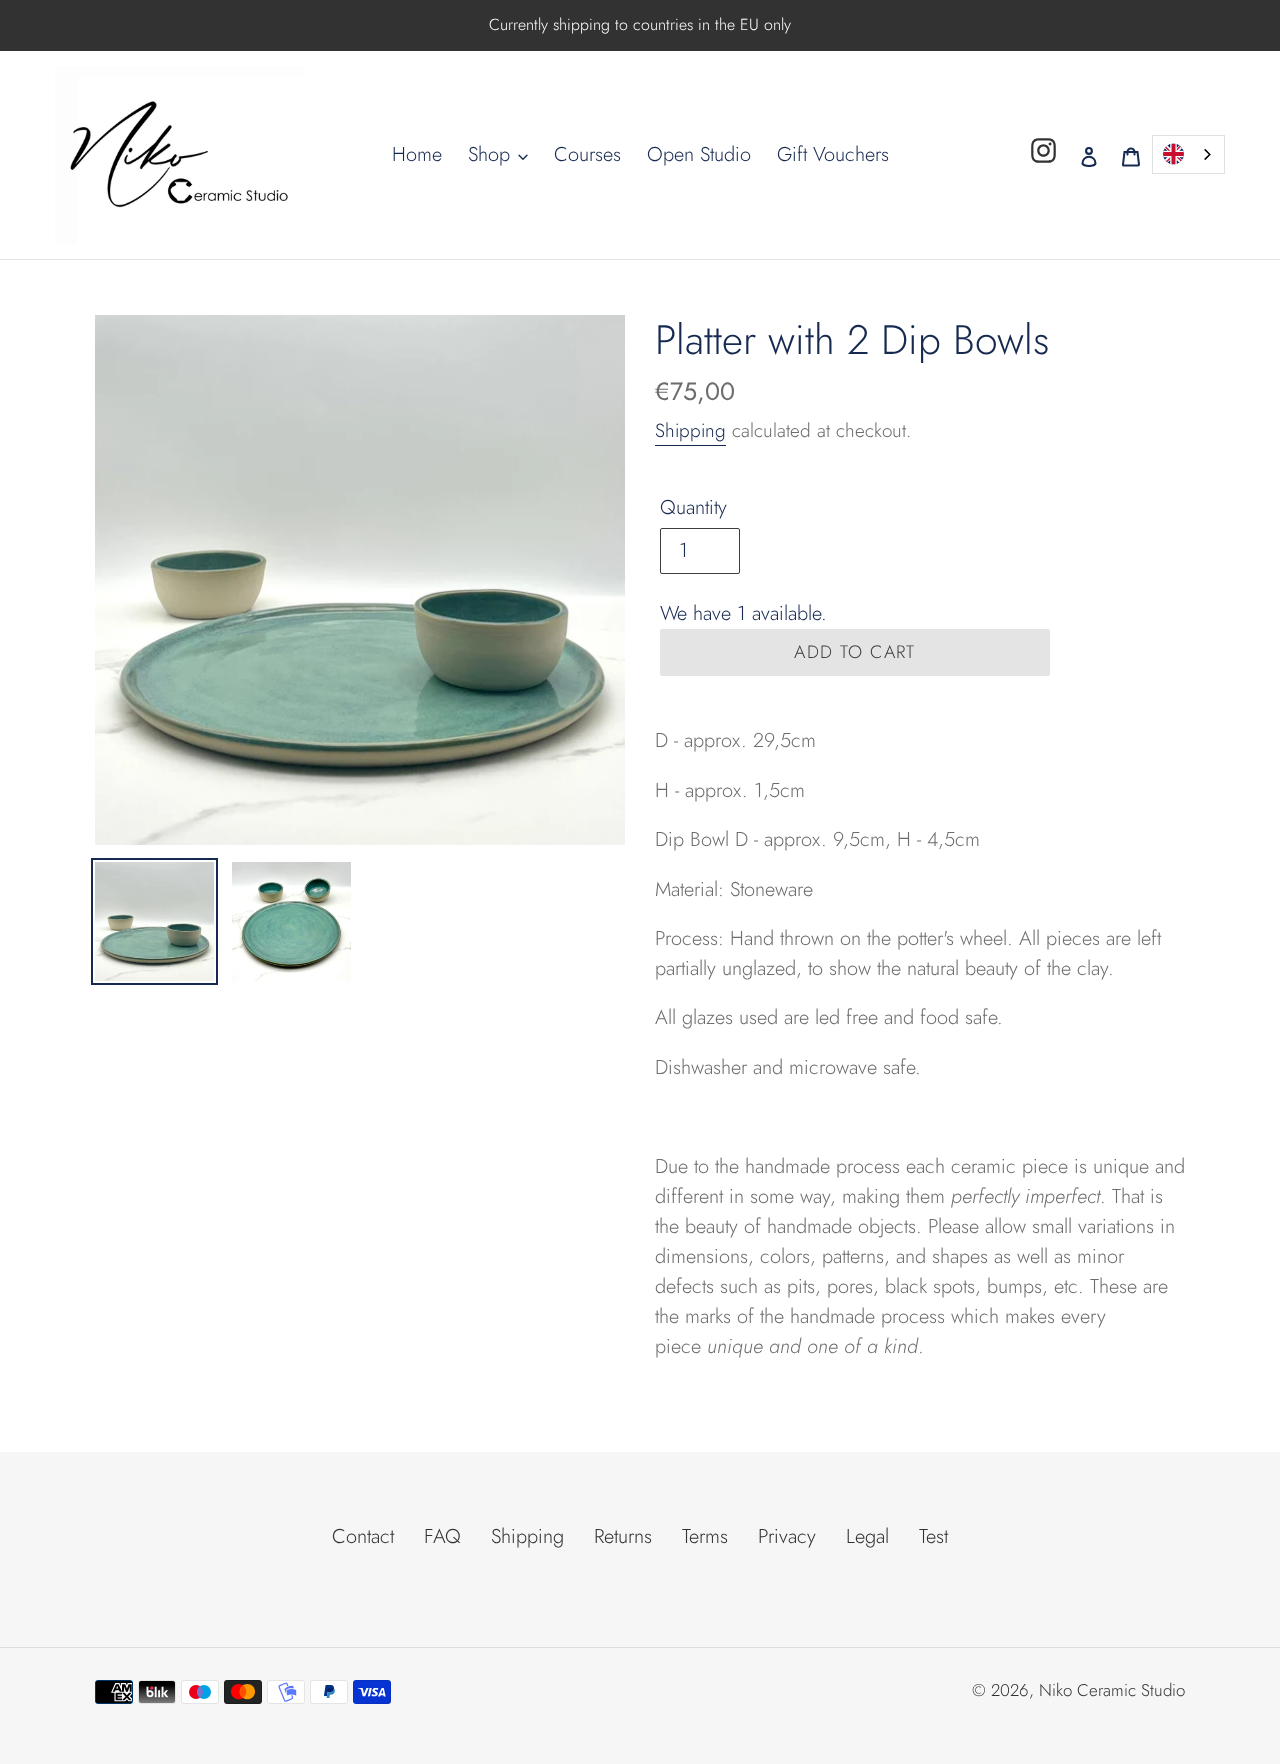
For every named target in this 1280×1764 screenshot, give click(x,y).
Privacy (787, 1536)
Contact (363, 1536)
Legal (867, 1536)
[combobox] (1188, 154)
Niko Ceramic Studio (1112, 1690)
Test (933, 1536)
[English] (1188, 154)
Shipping (690, 430)
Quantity (693, 507)
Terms (705, 1536)
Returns (623, 1536)
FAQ (442, 1536)
